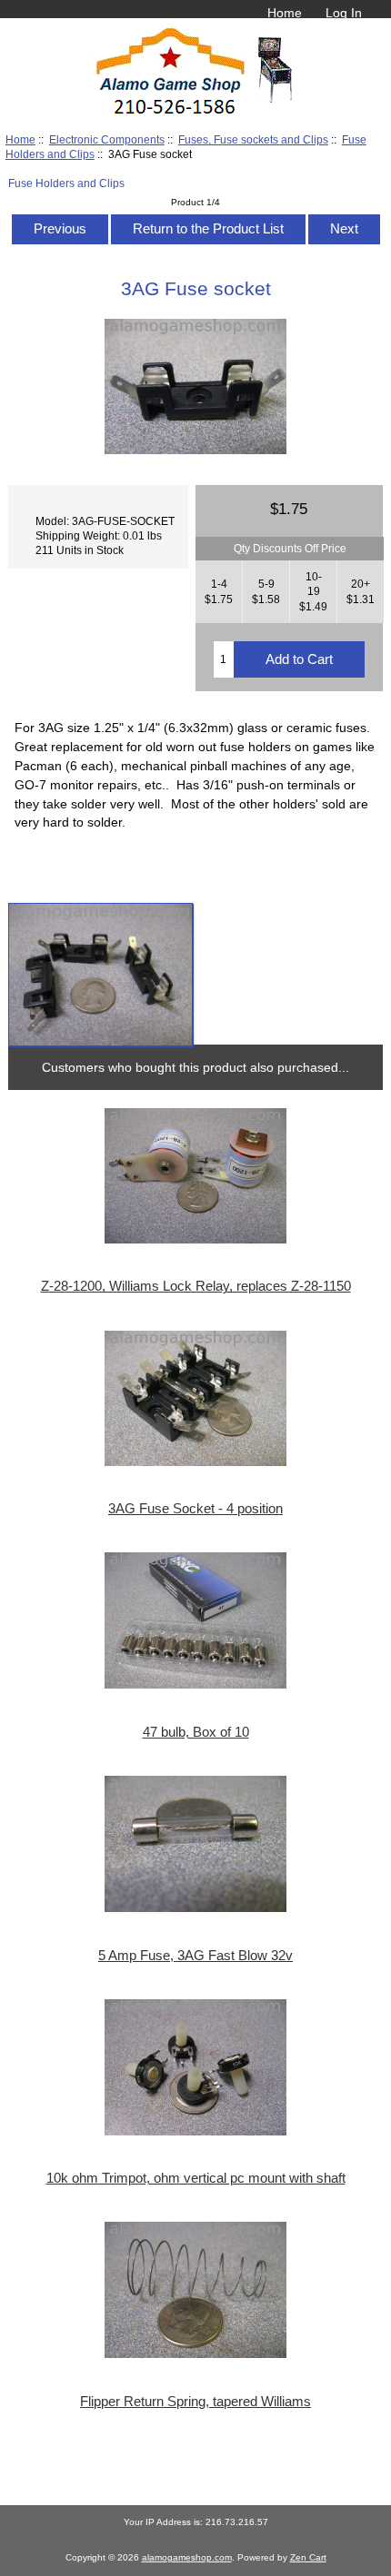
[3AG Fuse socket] (100, 975)
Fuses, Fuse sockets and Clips (253, 139)
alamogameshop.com (187, 2557)
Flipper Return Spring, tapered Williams (195, 2402)
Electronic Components (107, 139)
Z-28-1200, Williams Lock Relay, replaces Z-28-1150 (196, 1286)
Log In (344, 13)
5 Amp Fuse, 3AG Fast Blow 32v (195, 1956)
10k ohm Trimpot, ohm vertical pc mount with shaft (196, 2178)
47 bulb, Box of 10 (196, 1732)
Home (285, 13)
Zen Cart (308, 2557)
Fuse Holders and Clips (66, 183)
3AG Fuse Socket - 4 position (195, 1509)
